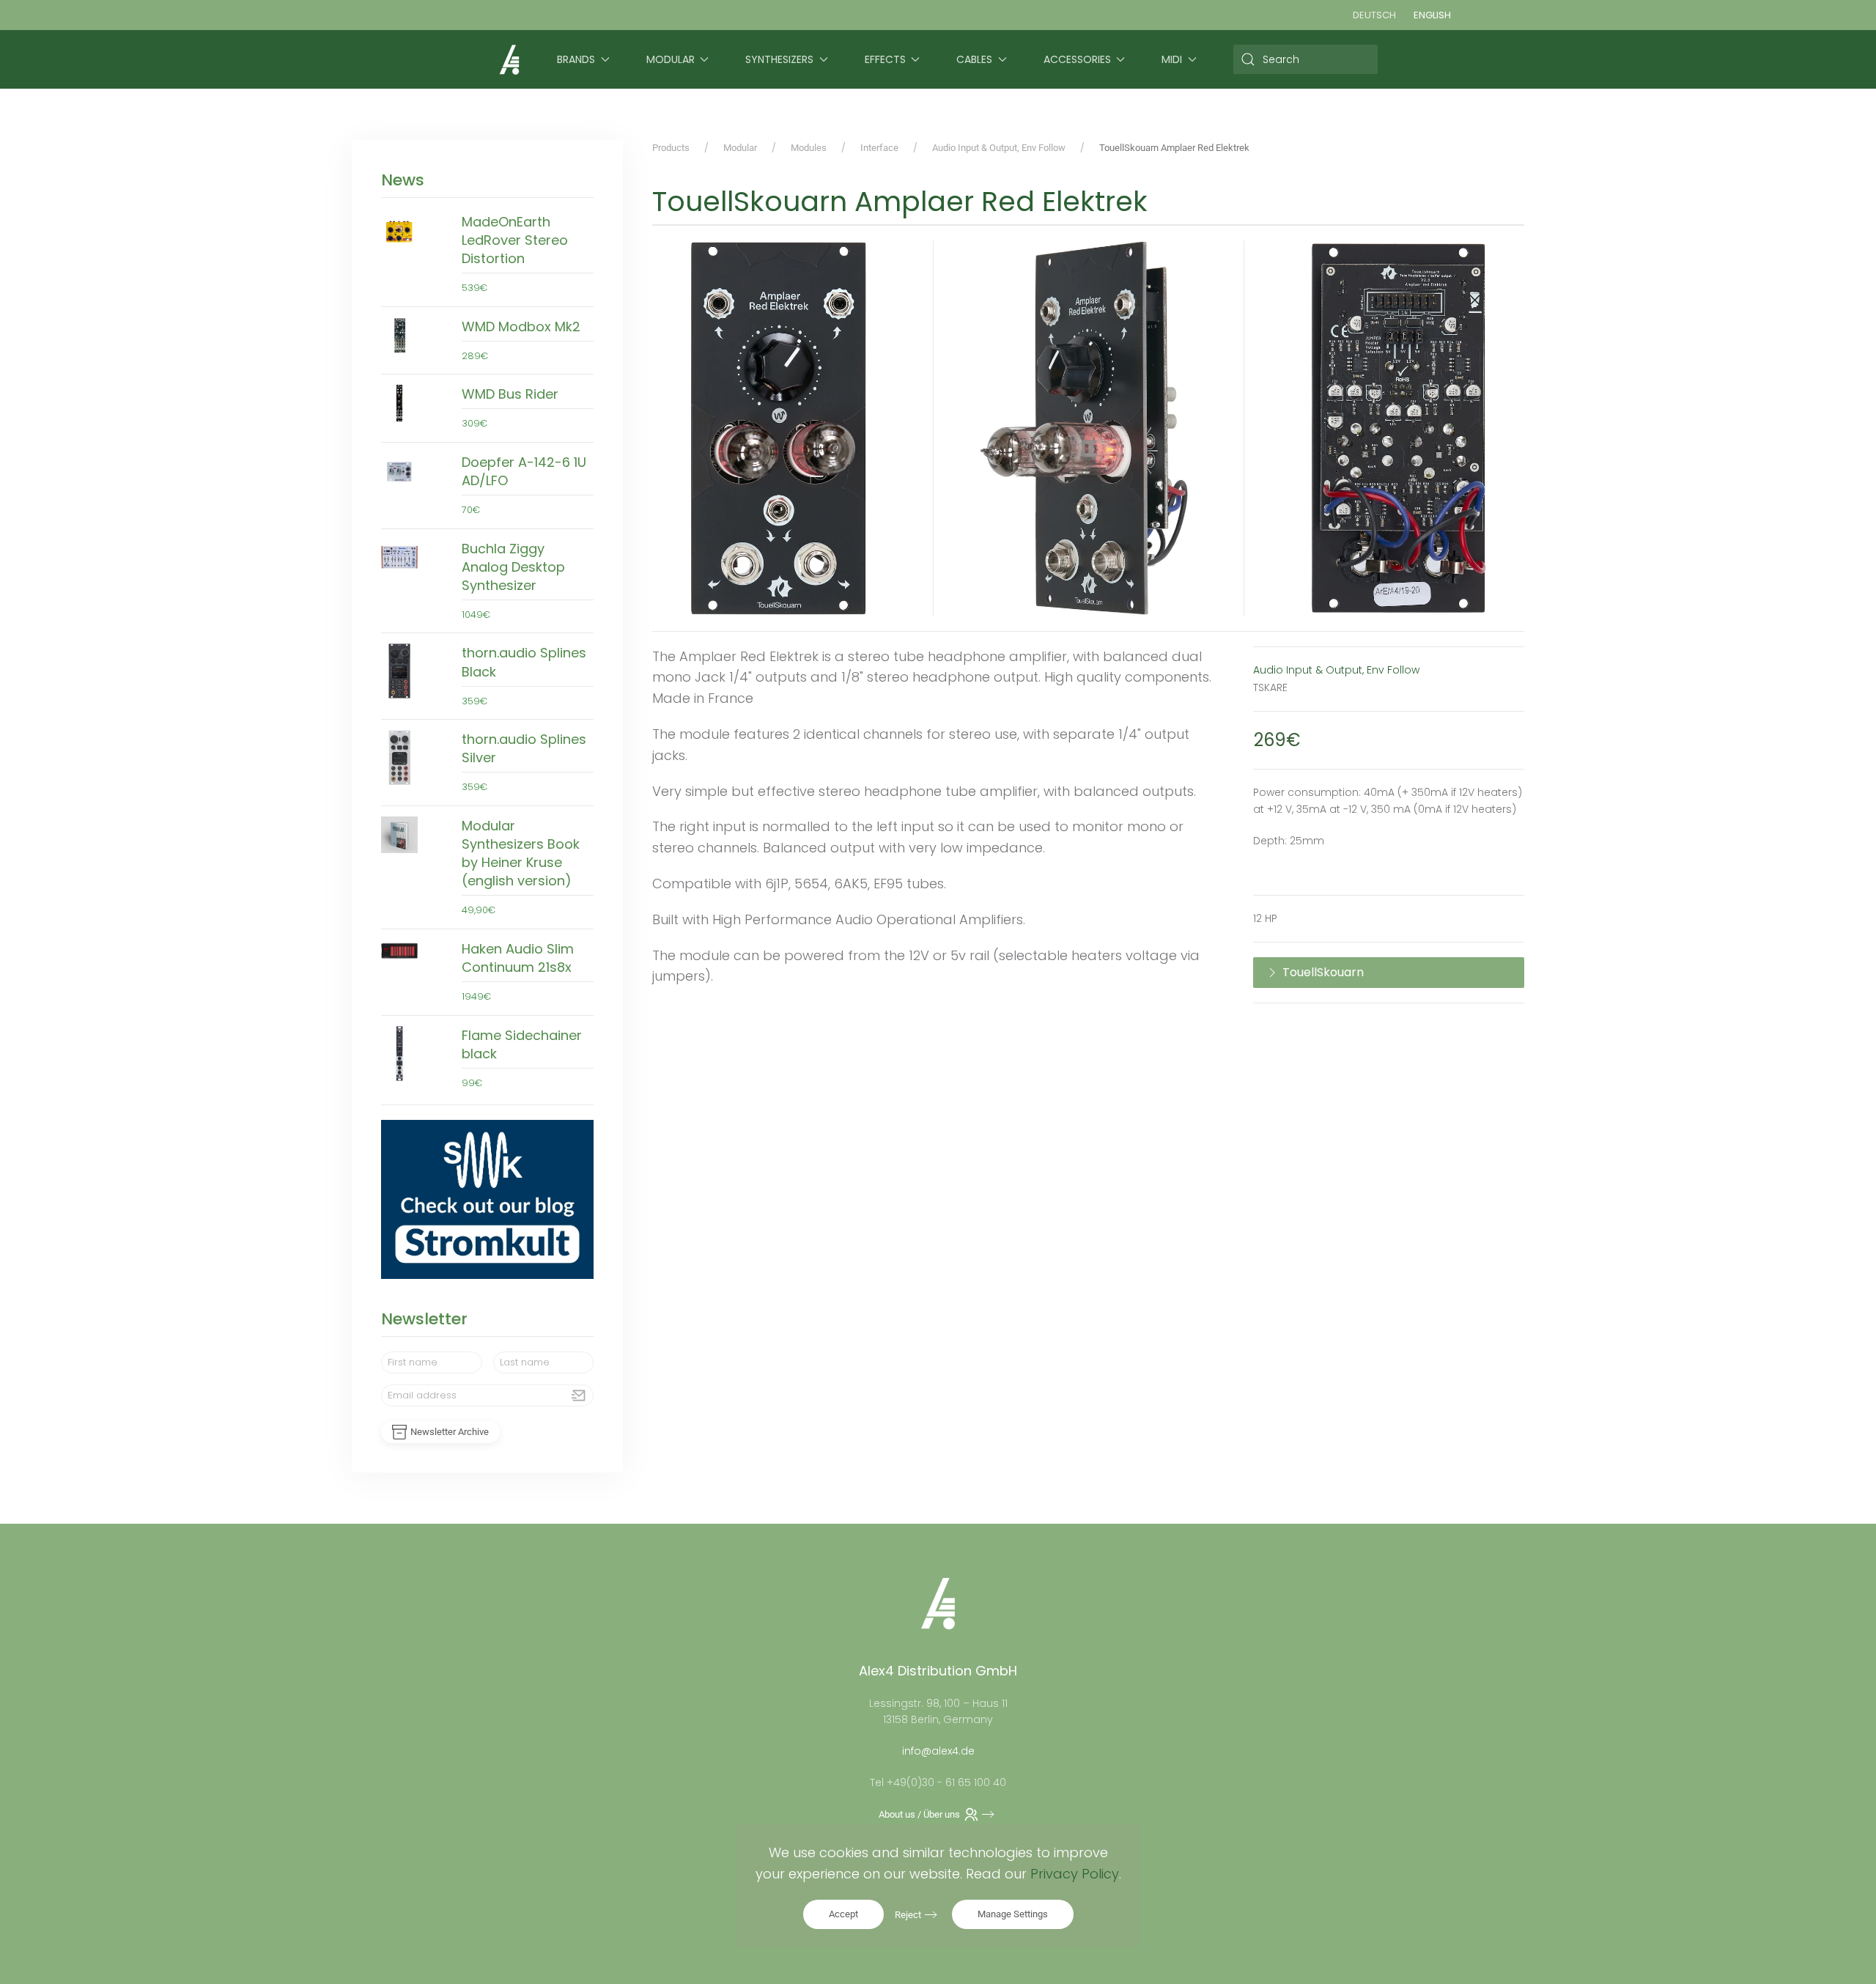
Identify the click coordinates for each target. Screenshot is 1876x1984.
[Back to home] (509, 59)
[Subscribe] (579, 1395)
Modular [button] (671, 59)
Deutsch (1374, 15)
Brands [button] (576, 59)
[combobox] (1306, 59)
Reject (908, 1915)
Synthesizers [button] (779, 59)
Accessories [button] (1077, 59)
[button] (778, 428)
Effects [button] (885, 59)
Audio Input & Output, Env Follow (1336, 670)
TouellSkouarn (1323, 972)
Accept (843, 1914)
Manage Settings (1013, 1914)
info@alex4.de (938, 1751)
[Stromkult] (487, 1199)
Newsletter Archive (450, 1432)
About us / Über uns (919, 1814)
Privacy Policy (1075, 1874)
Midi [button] (1172, 59)
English (1432, 15)
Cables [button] (974, 59)
